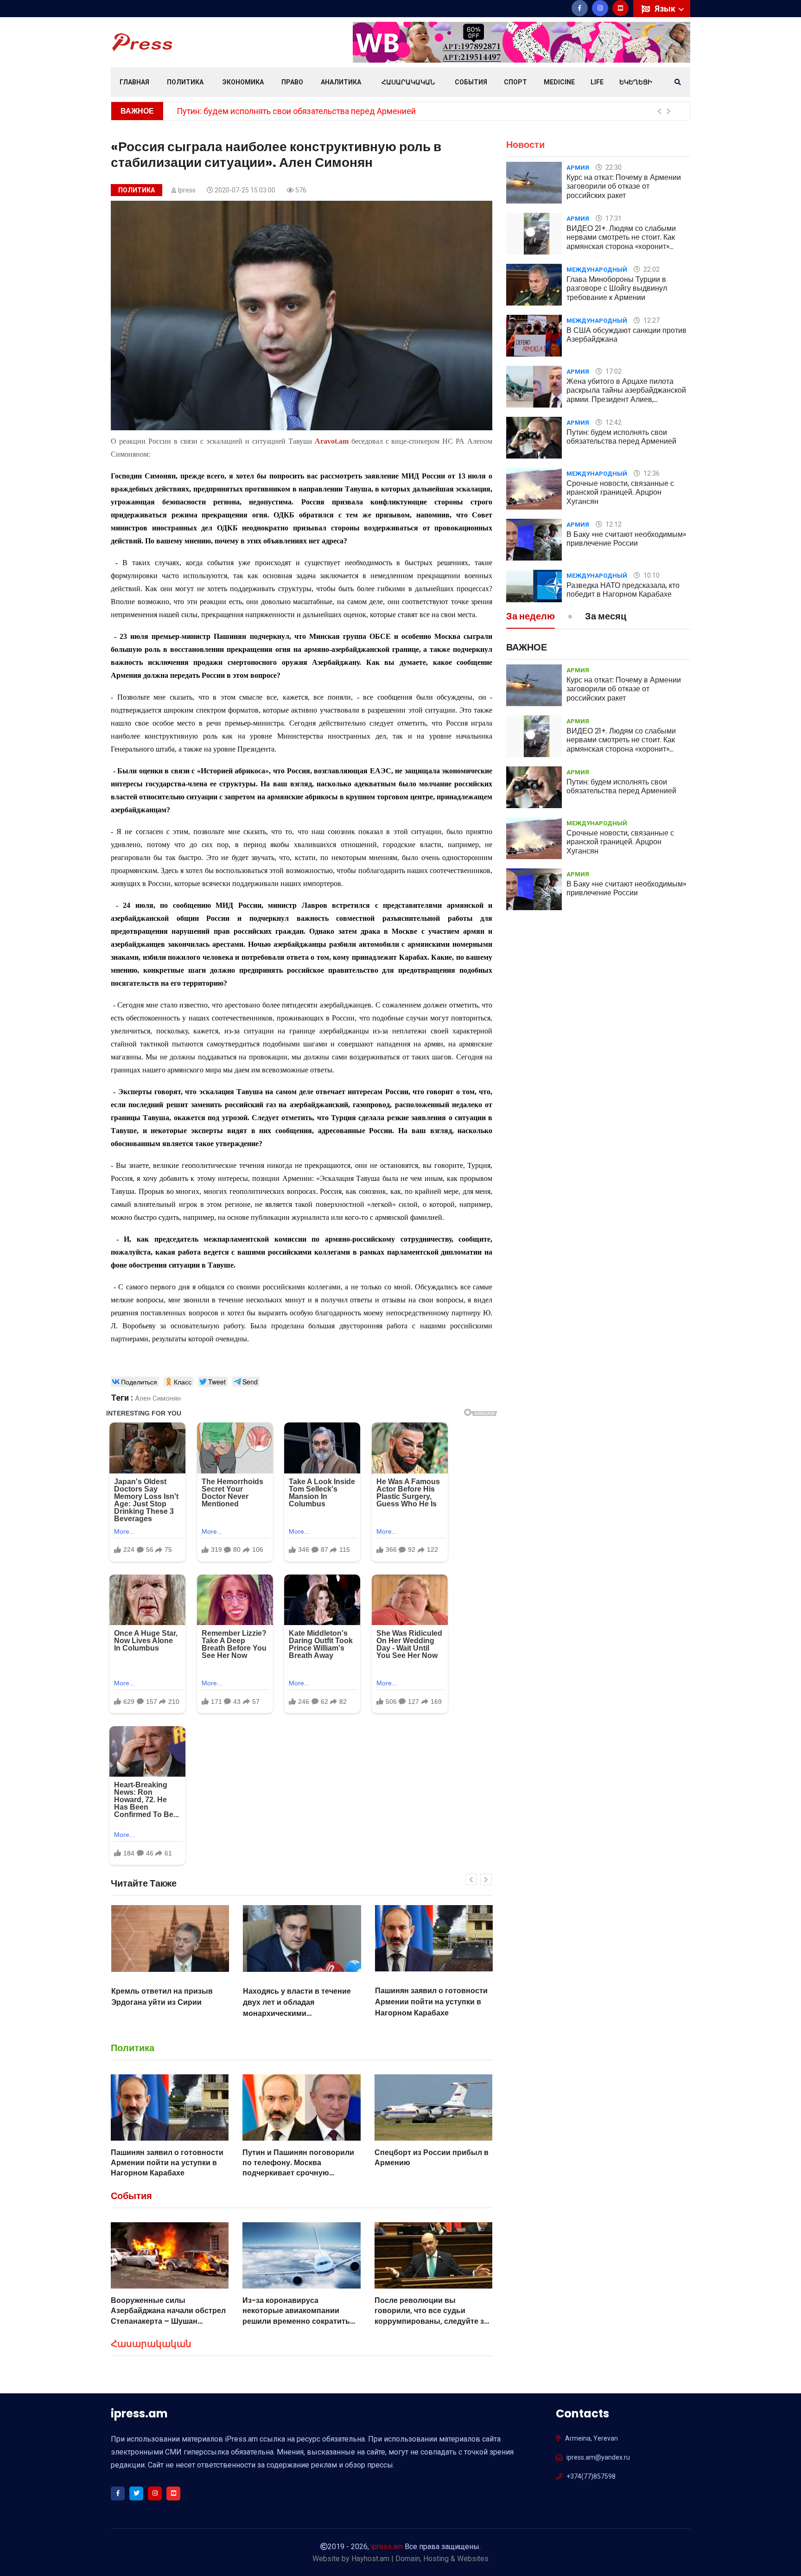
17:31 (613, 218)
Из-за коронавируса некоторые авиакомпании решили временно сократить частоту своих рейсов (296, 2316)
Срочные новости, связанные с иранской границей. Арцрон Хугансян (309, 111)
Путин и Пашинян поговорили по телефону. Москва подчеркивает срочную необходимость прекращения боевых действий (430, 2013)
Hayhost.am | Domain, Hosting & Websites (420, 2559)
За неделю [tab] (531, 617)
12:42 (613, 422)
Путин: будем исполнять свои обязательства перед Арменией (621, 437)
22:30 (613, 167)
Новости (525, 145)
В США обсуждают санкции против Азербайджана (626, 335)
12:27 (651, 320)
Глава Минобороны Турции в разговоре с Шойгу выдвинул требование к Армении (617, 288)
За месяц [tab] (606, 617)
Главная (134, 82)
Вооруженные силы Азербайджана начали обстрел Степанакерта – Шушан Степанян (168, 2316)
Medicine (559, 82)
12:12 (613, 524)
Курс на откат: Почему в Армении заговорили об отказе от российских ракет (624, 186)
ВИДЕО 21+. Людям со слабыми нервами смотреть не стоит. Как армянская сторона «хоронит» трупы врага (621, 242)
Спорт (515, 82)
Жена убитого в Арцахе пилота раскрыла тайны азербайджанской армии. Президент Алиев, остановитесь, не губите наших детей (626, 399)
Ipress (187, 190)
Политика (185, 82)
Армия (578, 168)
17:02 (613, 371)
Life (597, 82)
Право (292, 82)
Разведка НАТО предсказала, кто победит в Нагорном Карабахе (623, 590)
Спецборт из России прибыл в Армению (432, 2158)
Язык (666, 9)
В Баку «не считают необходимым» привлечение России (626, 539)
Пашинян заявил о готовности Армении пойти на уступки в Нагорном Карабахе (299, 2002)
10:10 (651, 575)
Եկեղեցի (636, 82)
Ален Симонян (158, 1398)
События (471, 82)
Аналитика (341, 82)
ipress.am (387, 2547)
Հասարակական (408, 82)
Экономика (243, 82)
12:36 (651, 473)
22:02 (651, 269)
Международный (597, 270)
